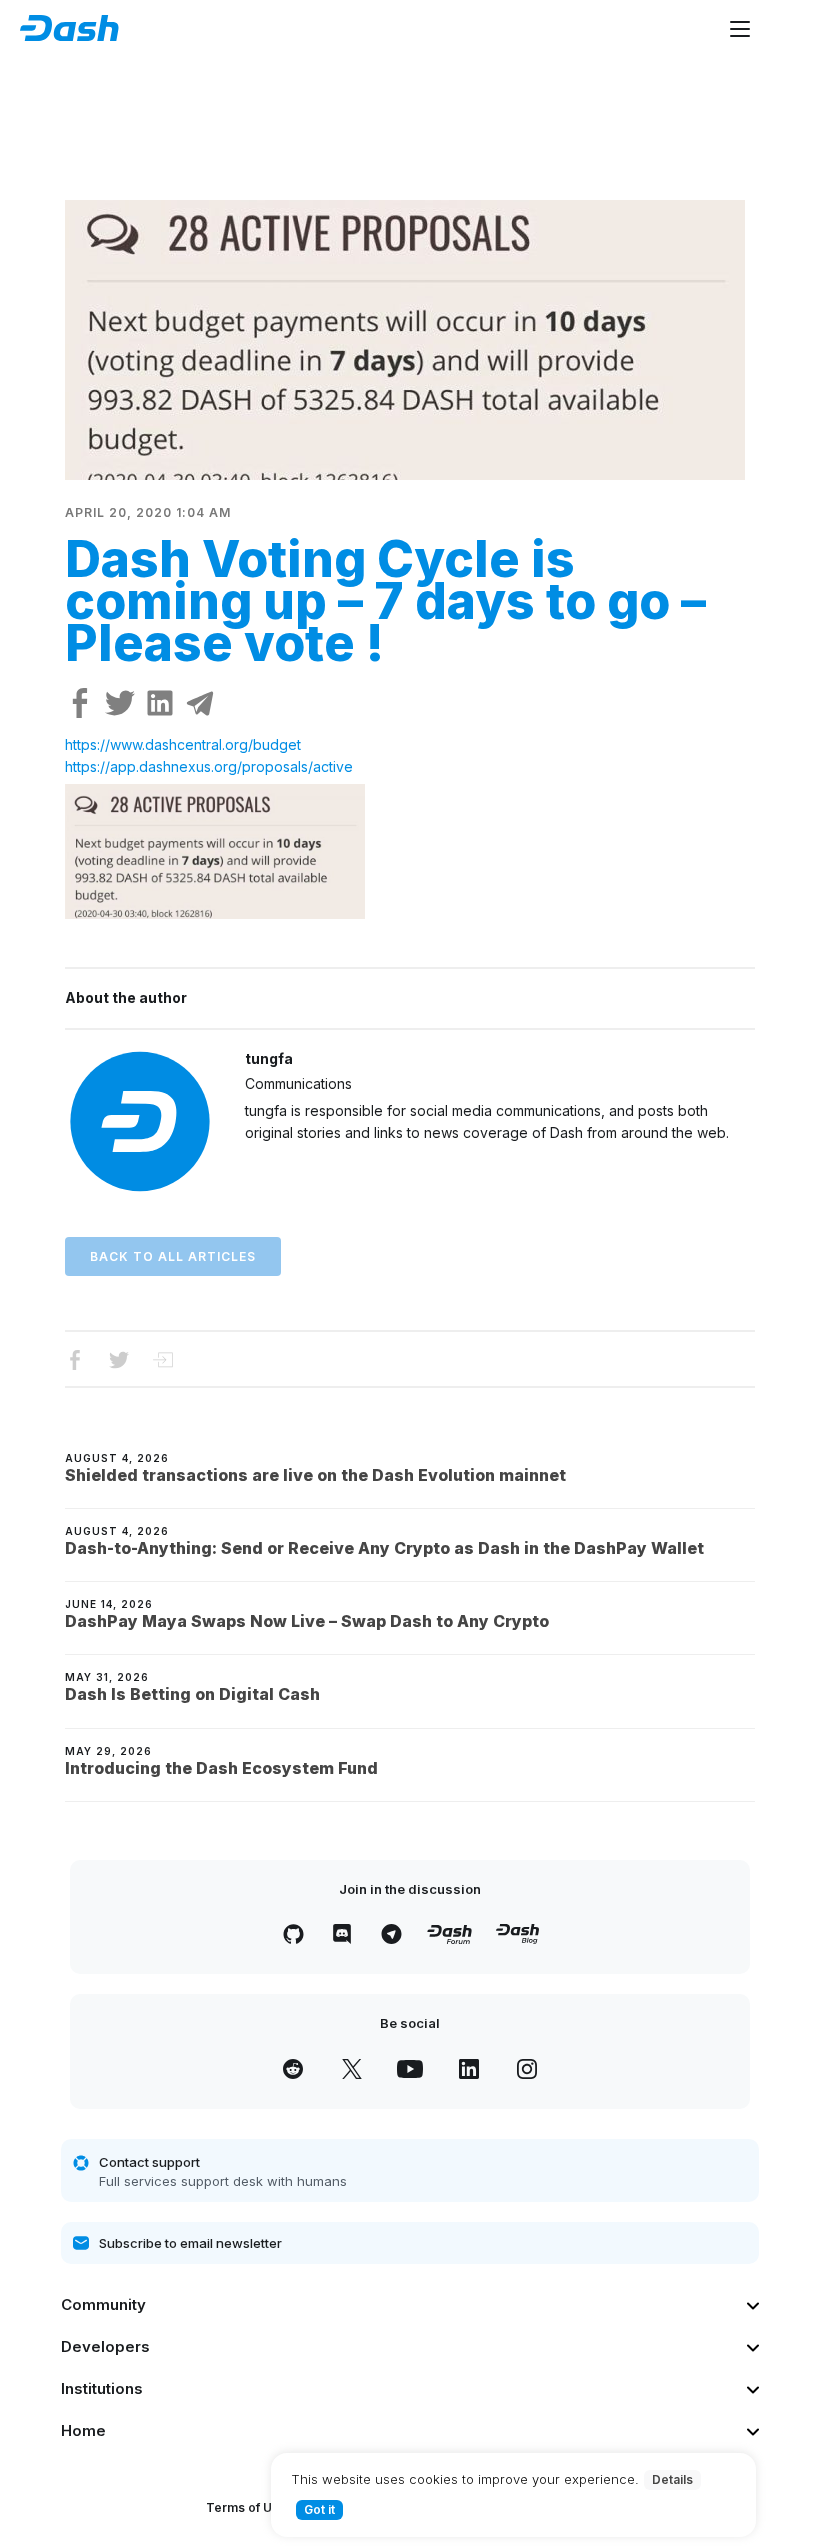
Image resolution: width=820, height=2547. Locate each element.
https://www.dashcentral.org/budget (183, 744)
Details (672, 2479)
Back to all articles (173, 1256)
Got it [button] (319, 2509)
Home (83, 2430)
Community (103, 2304)
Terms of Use (246, 2507)
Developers (105, 2346)
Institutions (102, 2388)
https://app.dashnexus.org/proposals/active (209, 766)
